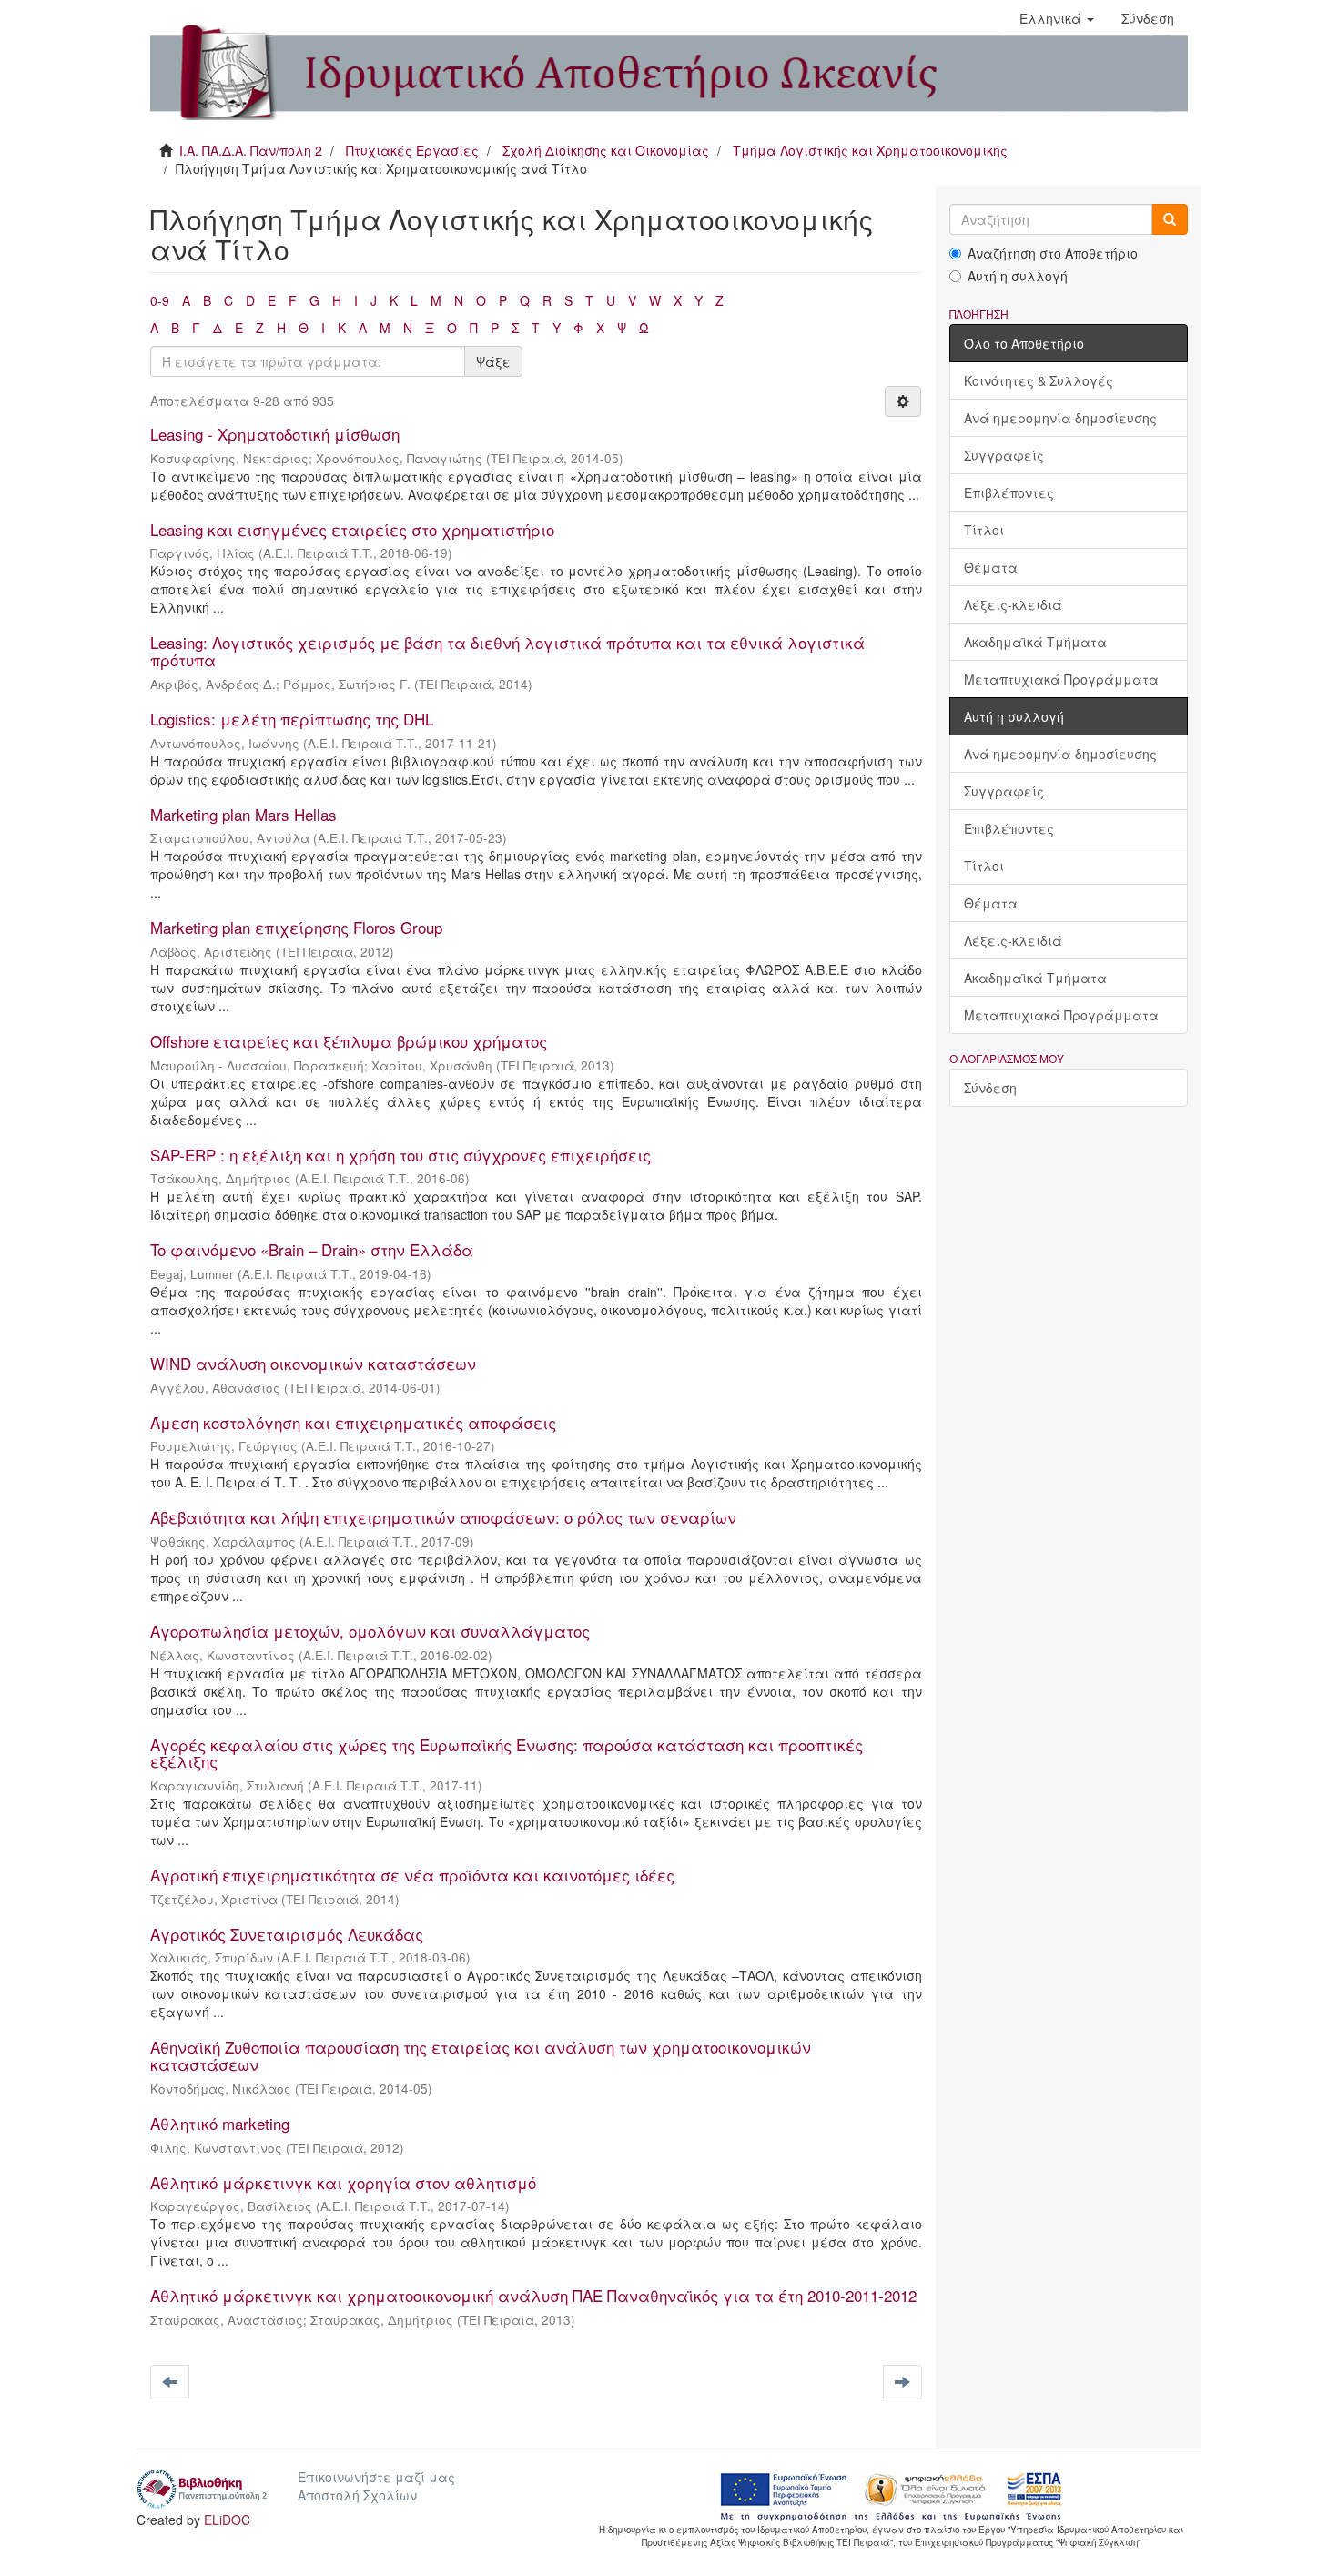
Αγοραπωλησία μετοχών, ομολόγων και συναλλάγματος (370, 1631)
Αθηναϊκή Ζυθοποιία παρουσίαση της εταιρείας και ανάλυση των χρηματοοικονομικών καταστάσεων (481, 2055)
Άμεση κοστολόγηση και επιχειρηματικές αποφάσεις (353, 1422)
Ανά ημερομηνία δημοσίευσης (1060, 418)
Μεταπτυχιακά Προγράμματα (1061, 679)
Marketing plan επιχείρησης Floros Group (296, 927)
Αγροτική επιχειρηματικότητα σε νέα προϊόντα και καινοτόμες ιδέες (412, 1875)
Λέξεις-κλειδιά (1013, 604)
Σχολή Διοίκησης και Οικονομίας (606, 150)
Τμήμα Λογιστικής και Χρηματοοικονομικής (870, 150)
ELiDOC (227, 2520)
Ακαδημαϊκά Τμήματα (1035, 642)
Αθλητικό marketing (220, 2123)
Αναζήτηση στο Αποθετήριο (1053, 253)
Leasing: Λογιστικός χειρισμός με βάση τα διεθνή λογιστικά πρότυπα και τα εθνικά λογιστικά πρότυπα (507, 651)
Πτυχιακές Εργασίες (412, 150)
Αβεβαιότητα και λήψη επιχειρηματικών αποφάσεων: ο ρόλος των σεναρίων (443, 1517)
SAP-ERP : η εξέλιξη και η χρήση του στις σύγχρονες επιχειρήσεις (400, 1155)
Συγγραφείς (1004, 455)
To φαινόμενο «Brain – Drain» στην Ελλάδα (312, 1249)
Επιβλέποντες (1009, 492)
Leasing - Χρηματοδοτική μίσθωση (275, 434)
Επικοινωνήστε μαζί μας (376, 2477)
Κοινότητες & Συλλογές (1039, 380)
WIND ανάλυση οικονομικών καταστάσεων (313, 1363)
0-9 (160, 300)
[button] (1057, 18)
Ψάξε (493, 361)
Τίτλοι (984, 530)
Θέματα (991, 567)
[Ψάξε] (1170, 219)
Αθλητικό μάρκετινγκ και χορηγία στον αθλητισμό (343, 2182)
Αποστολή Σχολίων (357, 2495)
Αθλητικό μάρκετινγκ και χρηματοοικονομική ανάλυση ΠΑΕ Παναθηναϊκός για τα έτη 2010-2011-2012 (533, 2295)
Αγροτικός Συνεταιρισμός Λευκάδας (287, 1934)
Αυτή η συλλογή (1018, 276)
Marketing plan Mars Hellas (243, 814)
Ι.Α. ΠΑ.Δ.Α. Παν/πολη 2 (251, 150)
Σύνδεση (990, 1088)
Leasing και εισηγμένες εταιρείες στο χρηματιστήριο (352, 529)
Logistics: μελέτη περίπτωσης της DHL (292, 719)
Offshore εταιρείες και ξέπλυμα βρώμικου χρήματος (349, 1041)
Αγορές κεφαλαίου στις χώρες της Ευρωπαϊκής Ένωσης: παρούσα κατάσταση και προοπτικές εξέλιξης (507, 1753)
